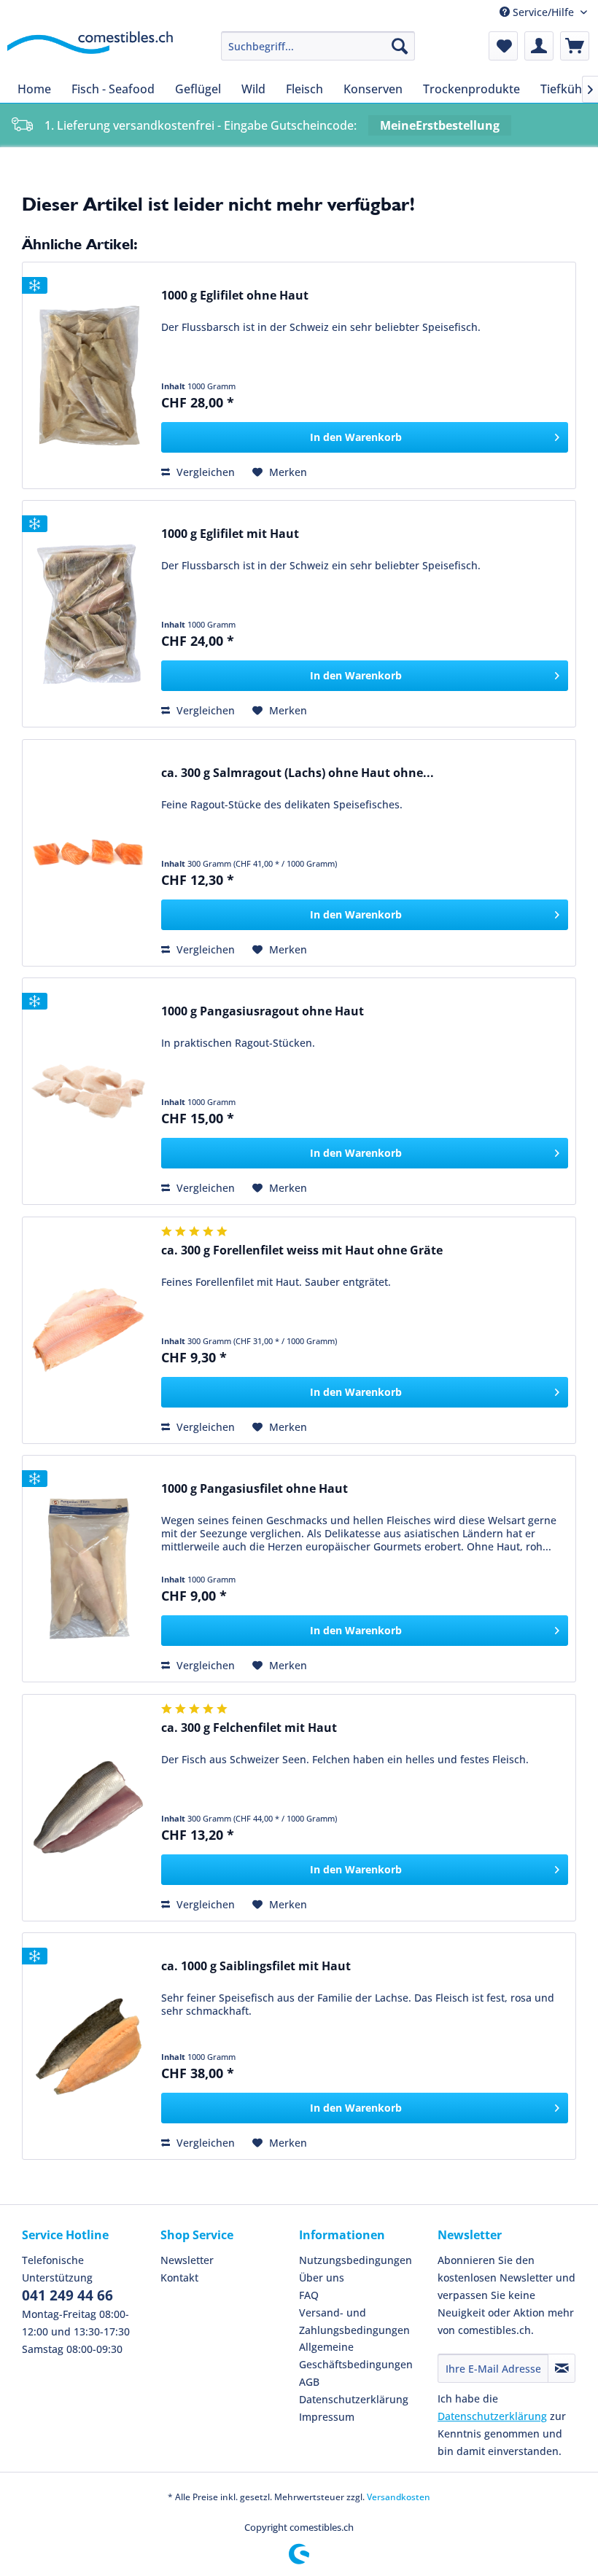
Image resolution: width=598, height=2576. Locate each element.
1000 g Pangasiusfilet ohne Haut (255, 1489)
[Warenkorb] (575, 46)
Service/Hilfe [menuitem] (543, 12)
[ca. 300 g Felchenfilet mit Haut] (88, 1808)
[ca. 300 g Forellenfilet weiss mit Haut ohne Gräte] (88, 1330)
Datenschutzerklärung (354, 2399)
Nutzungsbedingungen (356, 2260)
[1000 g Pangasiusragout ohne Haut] (88, 1091)
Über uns (322, 2278)
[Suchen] (400, 46)
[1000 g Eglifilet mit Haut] (88, 614)
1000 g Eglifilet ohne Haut (235, 296)
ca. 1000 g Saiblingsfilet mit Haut (256, 1966)
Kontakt (179, 2278)
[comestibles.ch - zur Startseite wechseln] (90, 50)
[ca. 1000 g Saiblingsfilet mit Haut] (88, 2046)
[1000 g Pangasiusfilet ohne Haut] (88, 1569)
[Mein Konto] (539, 46)
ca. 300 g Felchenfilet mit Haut (249, 1728)
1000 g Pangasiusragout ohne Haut (263, 1011)
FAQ (309, 2295)
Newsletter (187, 2260)
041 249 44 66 (67, 2295)
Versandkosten (399, 2497)
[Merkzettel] (503, 46)
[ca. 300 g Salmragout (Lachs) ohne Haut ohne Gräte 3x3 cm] (88, 853)
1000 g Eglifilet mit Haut (230, 534)
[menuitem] (318, 46)
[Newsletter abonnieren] (562, 2368)
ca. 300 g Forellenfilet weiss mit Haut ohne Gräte (302, 1250)
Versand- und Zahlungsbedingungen (354, 2321)
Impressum (327, 2417)
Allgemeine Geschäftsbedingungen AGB (356, 2364)
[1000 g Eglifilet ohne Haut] (88, 375)
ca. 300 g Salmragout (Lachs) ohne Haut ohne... (298, 773)
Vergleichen (204, 472)
